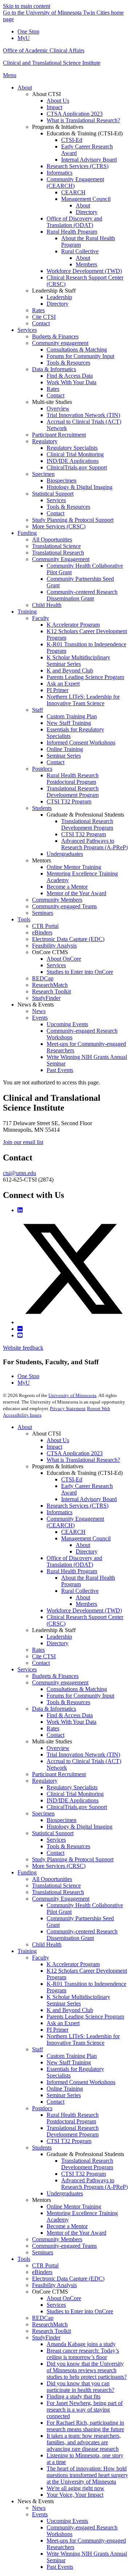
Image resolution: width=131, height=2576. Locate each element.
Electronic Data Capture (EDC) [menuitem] (68, 939)
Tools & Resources (68, 1702)
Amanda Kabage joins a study (81, 2344)
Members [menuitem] (86, 264)
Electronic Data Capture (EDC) (68, 2279)
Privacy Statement (68, 1408)
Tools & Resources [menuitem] (68, 363)
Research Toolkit (51, 2331)
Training (27, 1951)
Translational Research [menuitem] (58, 553)
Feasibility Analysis (54, 2285)
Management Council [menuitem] (86, 199)
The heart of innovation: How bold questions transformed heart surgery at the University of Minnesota (87, 2475)
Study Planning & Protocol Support (73, 1859)
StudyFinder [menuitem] (46, 998)
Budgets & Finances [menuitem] (55, 336)
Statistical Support (53, 1833)
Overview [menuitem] (58, 408)
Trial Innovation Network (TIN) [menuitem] (83, 415)
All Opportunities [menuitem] (52, 539)
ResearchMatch (50, 2324)
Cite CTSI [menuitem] (44, 317)
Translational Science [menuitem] (56, 546)
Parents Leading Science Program (85, 2017)
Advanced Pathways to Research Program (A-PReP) (94, 2184)
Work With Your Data (72, 1722)
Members (86, 1604)
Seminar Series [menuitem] (64, 756)
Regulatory (45, 1781)
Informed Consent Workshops (81, 2082)
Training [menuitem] (27, 612)
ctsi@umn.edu (19, 1173)
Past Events (60, 2567)
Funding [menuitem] (27, 533)
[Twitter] (73, 1322)
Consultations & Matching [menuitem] (77, 350)
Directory (87, 1551)
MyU (24, 38)
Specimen (43, 1813)
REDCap (43, 2318)
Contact (41, 1663)
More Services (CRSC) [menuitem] (59, 526)
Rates (38, 1650)
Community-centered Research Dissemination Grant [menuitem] (82, 595)
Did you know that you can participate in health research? (80, 2387)
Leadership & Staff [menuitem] (54, 291)
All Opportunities (52, 1879)
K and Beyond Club (70, 2010)
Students (42, 2148)
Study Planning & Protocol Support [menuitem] (73, 520)
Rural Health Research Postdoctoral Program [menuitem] (73, 779)
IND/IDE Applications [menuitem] (73, 461)
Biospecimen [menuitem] (61, 481)
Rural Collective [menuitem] (80, 251)
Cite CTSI (44, 1656)
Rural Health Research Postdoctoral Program (73, 2118)
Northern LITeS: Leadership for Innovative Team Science (83, 2039)
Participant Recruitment (59, 1774)
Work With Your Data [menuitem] (72, 382)
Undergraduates (65, 2193)
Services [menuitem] (27, 330)
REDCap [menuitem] (43, 978)
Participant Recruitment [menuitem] (59, 435)
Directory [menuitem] (87, 212)
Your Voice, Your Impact (75, 2495)
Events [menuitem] (40, 1018)
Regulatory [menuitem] (45, 441)
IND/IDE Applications (73, 1800)
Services (27, 1669)
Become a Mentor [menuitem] (67, 887)
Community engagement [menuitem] (60, 343)
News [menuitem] (39, 1011)
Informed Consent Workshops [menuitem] (81, 743)
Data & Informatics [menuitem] (54, 369)
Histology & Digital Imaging (80, 1827)
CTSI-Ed (72, 1479)
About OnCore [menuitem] (64, 959)
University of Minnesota (72, 1395)
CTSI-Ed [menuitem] (72, 140)
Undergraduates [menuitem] (65, 854)
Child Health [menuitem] (47, 605)
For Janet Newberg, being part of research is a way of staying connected (85, 2410)
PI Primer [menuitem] (57, 690)
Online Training (65, 2089)
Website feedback (23, 1348)
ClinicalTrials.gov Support (77, 1807)
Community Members (57, 2239)
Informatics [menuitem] (59, 173)
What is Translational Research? (83, 1460)
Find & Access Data (70, 1715)
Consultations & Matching (77, 1689)
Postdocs (42, 2108)
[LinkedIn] (20, 1210)
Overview (58, 1748)
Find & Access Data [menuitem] (70, 376)
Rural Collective (80, 1591)
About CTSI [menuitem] (46, 94)
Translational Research (58, 1892)
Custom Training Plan (72, 2056)
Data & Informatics (54, 1709)
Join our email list (23, 1142)
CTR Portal (45, 2265)
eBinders (42, 2272)
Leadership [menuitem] (59, 297)
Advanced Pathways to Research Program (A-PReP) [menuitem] (94, 844)
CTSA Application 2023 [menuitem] (75, 114)
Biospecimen (61, 1820)
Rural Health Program (72, 1571)
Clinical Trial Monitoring (75, 1794)
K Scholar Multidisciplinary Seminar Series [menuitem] (78, 661)
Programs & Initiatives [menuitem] (58, 127)
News (39, 2508)
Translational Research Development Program (73, 2131)
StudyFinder (46, 2337)
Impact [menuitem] (54, 107)
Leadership (59, 1637)
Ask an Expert (63, 2023)
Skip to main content (27, 6)
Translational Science (56, 1886)
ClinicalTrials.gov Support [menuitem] (77, 467)
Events (40, 2514)
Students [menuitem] (42, 808)
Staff (37, 2049)
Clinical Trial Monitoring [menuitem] (75, 454)
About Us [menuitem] (58, 101)
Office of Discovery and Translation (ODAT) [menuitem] (74, 222)
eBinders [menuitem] (42, 932)
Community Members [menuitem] (57, 900)
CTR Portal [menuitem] (45, 926)
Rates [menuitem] (38, 310)
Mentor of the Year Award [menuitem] (76, 893)
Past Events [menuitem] (60, 1070)
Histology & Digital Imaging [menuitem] (80, 487)
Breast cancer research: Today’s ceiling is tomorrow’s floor (83, 2354)
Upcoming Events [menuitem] (67, 1024)
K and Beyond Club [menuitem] (70, 670)
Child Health (47, 1944)
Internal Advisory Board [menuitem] (89, 160)
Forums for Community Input (80, 1696)
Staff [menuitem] (37, 710)
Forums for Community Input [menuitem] (80, 356)
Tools (24, 2259)
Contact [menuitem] (41, 323)
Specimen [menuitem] (43, 474)
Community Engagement (61, 1899)
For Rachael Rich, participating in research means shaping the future (85, 2426)
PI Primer (57, 2030)
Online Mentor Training (74, 2206)
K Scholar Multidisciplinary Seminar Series (78, 2000)
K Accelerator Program (73, 1964)
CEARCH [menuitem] (73, 192)
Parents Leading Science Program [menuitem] (85, 677)
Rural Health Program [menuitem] (72, 232)
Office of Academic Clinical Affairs (44, 50)
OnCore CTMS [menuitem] (50, 952)
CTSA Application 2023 (75, 1453)
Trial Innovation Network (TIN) (83, 1755)
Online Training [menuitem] (65, 749)
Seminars (43, 2252)
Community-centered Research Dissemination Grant (82, 1935)
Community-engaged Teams (64, 2246)
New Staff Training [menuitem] (69, 723)
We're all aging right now (76, 2488)
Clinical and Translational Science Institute (52, 63)
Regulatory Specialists (72, 1787)
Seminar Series (64, 2095)
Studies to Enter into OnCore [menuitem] (80, 972)
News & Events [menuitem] (36, 1005)
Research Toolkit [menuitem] (51, 991)
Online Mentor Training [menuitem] (74, 867)
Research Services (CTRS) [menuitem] (78, 166)
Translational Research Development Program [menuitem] (73, 792)
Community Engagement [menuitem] (61, 559)
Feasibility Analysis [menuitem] (54, 946)
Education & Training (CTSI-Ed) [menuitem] (85, 133)
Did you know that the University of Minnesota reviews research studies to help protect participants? (87, 2370)
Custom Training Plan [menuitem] (72, 716)
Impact (54, 1447)
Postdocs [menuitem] (42, 769)
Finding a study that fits (74, 2396)
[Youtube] (20, 1335)
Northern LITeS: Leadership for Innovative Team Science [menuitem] (83, 700)
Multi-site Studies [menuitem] (52, 402)
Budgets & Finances (55, 1676)
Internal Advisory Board (89, 1499)
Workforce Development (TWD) (84, 1610)
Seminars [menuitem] (43, 913)
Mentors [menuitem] (41, 860)
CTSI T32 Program (69, 2141)
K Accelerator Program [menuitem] (73, 625)
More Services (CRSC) (59, 1866)
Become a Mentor (67, 2226)
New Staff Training (69, 2062)
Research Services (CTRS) (78, 1506)
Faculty (41, 1958)
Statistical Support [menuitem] (53, 494)
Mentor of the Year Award (76, 2233)
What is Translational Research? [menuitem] (83, 120)
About (25, 1427)
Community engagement (60, 1682)
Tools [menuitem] (24, 919)
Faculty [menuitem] (41, 618)
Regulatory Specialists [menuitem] (72, 448)
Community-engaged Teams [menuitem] (64, 906)
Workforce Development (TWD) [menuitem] (84, 271)
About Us (58, 1440)
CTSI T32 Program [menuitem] (69, 801)
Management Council (86, 1538)
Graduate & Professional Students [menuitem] (85, 815)
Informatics (59, 1512)
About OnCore (64, 2298)
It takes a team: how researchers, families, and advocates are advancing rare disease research (84, 2442)
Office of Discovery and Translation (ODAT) (74, 1561)
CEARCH (73, 1532)
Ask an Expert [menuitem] (63, 684)
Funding (27, 1872)
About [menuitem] (25, 88)
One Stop (28, 31)
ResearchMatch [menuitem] (50, 985)
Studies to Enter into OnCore (80, 2311)
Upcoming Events (67, 2521)
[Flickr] (20, 1329)
